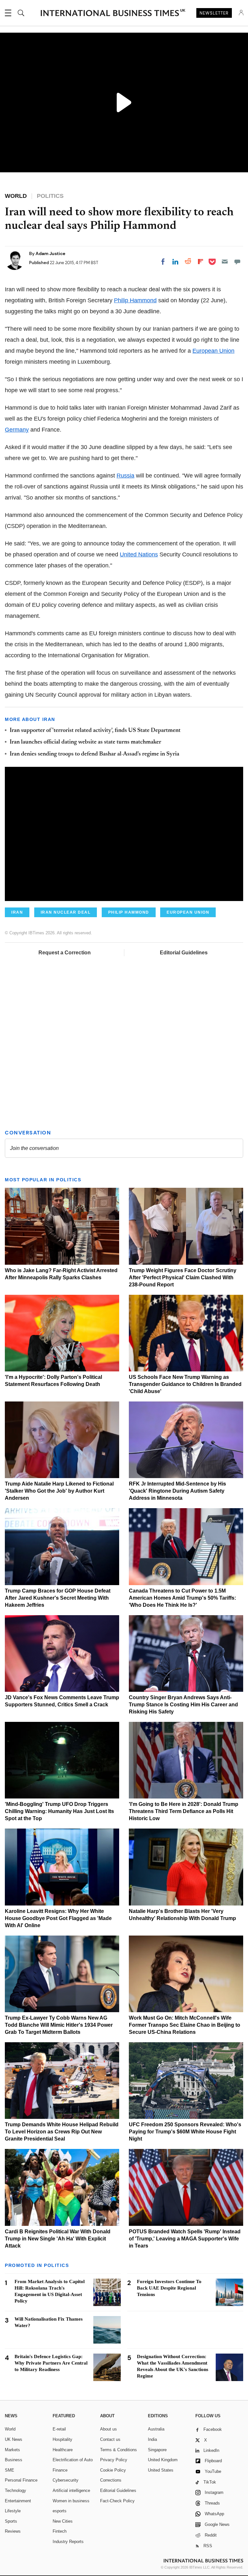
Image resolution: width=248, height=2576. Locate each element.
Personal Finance (21, 2480)
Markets (12, 2450)
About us (108, 2429)
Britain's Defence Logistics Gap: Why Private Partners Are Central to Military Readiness (51, 2363)
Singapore (157, 2450)
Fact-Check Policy (117, 2501)
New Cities (63, 2521)
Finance (60, 2470)
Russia (125, 476)
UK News (14, 2439)
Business (14, 2460)
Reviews (13, 2531)
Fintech (60, 2531)
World (10, 2429)
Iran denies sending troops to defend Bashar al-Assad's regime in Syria (94, 754)
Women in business (71, 2501)
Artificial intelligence (71, 2490)
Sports (11, 2521)
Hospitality (62, 2439)
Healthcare (63, 2450)
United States (161, 2470)
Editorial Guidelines (184, 953)
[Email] (225, 262)
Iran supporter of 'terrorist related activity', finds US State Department (95, 731)
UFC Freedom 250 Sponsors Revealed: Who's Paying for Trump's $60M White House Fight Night (185, 2132)
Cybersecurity (66, 2480)
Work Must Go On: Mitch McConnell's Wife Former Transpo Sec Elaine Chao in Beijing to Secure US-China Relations (185, 2025)
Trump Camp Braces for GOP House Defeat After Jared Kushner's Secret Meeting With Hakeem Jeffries (58, 1598)
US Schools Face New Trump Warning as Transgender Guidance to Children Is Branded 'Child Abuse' (185, 1384)
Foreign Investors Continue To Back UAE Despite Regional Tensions (169, 2288)
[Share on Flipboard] (201, 262)
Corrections (111, 2480)
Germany (17, 430)
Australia (156, 2429)
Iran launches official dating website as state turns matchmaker (85, 742)
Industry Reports (68, 2542)
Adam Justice (50, 253)
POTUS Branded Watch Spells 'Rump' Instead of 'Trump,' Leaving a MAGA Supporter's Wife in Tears (185, 2239)
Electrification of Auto (73, 2460)
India (152, 2439)
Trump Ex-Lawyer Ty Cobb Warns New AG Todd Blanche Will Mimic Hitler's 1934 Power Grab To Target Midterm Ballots (59, 2025)
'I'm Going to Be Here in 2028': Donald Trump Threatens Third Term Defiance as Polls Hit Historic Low (184, 1811)
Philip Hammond (135, 300)
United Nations (139, 554)
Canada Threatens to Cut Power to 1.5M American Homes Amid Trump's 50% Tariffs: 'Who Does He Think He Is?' (182, 1598)
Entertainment (18, 2501)
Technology (15, 2490)
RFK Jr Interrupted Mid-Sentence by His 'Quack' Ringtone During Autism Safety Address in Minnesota (177, 1491)
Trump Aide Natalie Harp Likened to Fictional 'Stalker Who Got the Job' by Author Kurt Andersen (59, 1491)
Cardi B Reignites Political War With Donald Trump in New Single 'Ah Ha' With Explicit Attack (58, 2239)
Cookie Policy (113, 2470)
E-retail (59, 2429)
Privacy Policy (114, 2460)
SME (10, 2470)
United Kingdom (163, 2460)
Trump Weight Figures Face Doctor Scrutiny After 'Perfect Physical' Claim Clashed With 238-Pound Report (183, 1277)
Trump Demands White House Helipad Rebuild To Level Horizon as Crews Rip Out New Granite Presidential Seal (62, 2132)
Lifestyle (13, 2511)
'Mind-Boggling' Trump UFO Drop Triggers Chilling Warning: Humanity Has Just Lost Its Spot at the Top (59, 1811)
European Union (213, 351)
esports (60, 2511)
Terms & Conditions (119, 2450)
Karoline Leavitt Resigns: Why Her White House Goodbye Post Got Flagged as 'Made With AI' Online (58, 1918)
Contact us (110, 2439)
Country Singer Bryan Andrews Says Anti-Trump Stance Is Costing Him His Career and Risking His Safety (183, 1705)
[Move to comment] (237, 262)
